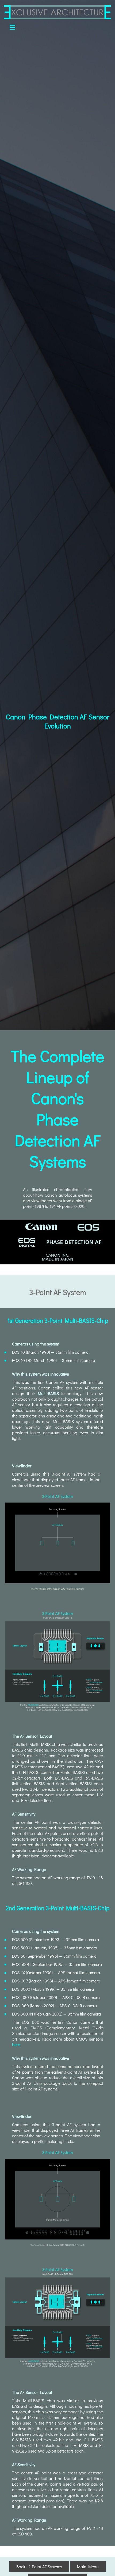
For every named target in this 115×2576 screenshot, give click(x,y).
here (16, 2044)
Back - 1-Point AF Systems (39, 2567)
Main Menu (88, 2567)
